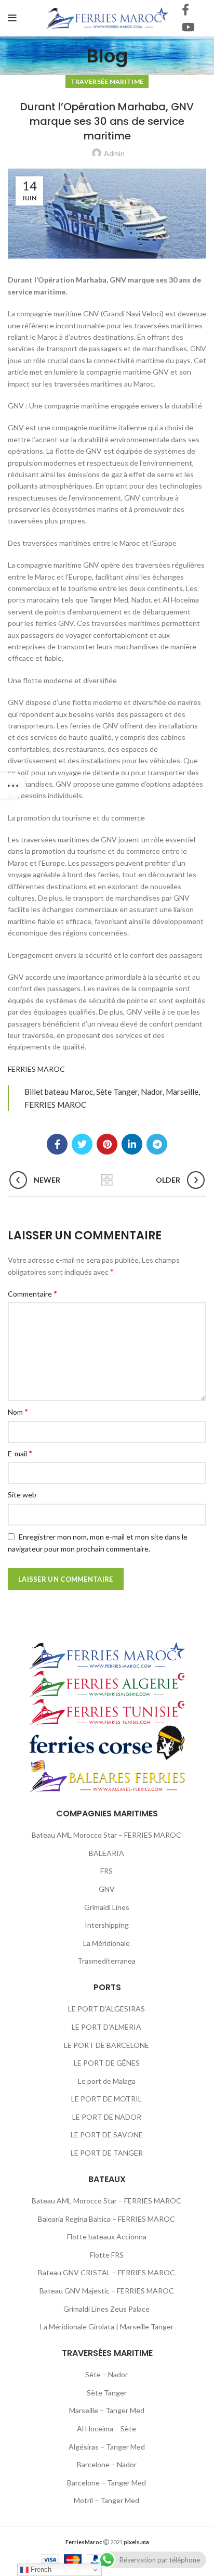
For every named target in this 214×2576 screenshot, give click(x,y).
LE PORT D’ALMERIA (106, 2027)
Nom (18, 1411)
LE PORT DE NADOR (107, 2117)
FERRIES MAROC (36, 1069)
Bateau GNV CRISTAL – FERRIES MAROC (106, 2272)
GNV (107, 1889)
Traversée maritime (107, 81)
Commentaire (32, 1293)
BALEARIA (106, 1853)
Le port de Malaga (107, 2081)
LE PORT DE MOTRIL (106, 2099)
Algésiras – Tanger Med (107, 2447)
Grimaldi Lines (107, 1907)
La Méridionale (106, 1943)
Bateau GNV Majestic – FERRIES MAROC (107, 2291)
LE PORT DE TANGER (107, 2153)
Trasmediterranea (106, 1961)
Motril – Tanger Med (106, 2500)
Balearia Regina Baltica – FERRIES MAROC (106, 2219)
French (40, 2569)
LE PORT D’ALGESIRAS (106, 2009)
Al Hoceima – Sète (106, 2428)
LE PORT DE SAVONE (107, 2135)
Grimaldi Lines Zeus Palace (106, 2309)
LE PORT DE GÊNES (107, 2063)
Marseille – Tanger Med (107, 2410)
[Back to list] (107, 1180)
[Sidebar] (13, 786)
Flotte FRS (107, 2255)
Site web (22, 1495)
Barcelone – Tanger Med (106, 2483)
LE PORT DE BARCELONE (106, 2045)
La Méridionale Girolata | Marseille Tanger (107, 2327)
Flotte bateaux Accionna (107, 2237)
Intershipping (107, 1925)
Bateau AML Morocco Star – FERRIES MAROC (106, 1835)
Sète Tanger (107, 2393)
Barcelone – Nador (107, 2464)
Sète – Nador (106, 2374)
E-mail (20, 1453)
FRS (106, 1871)
